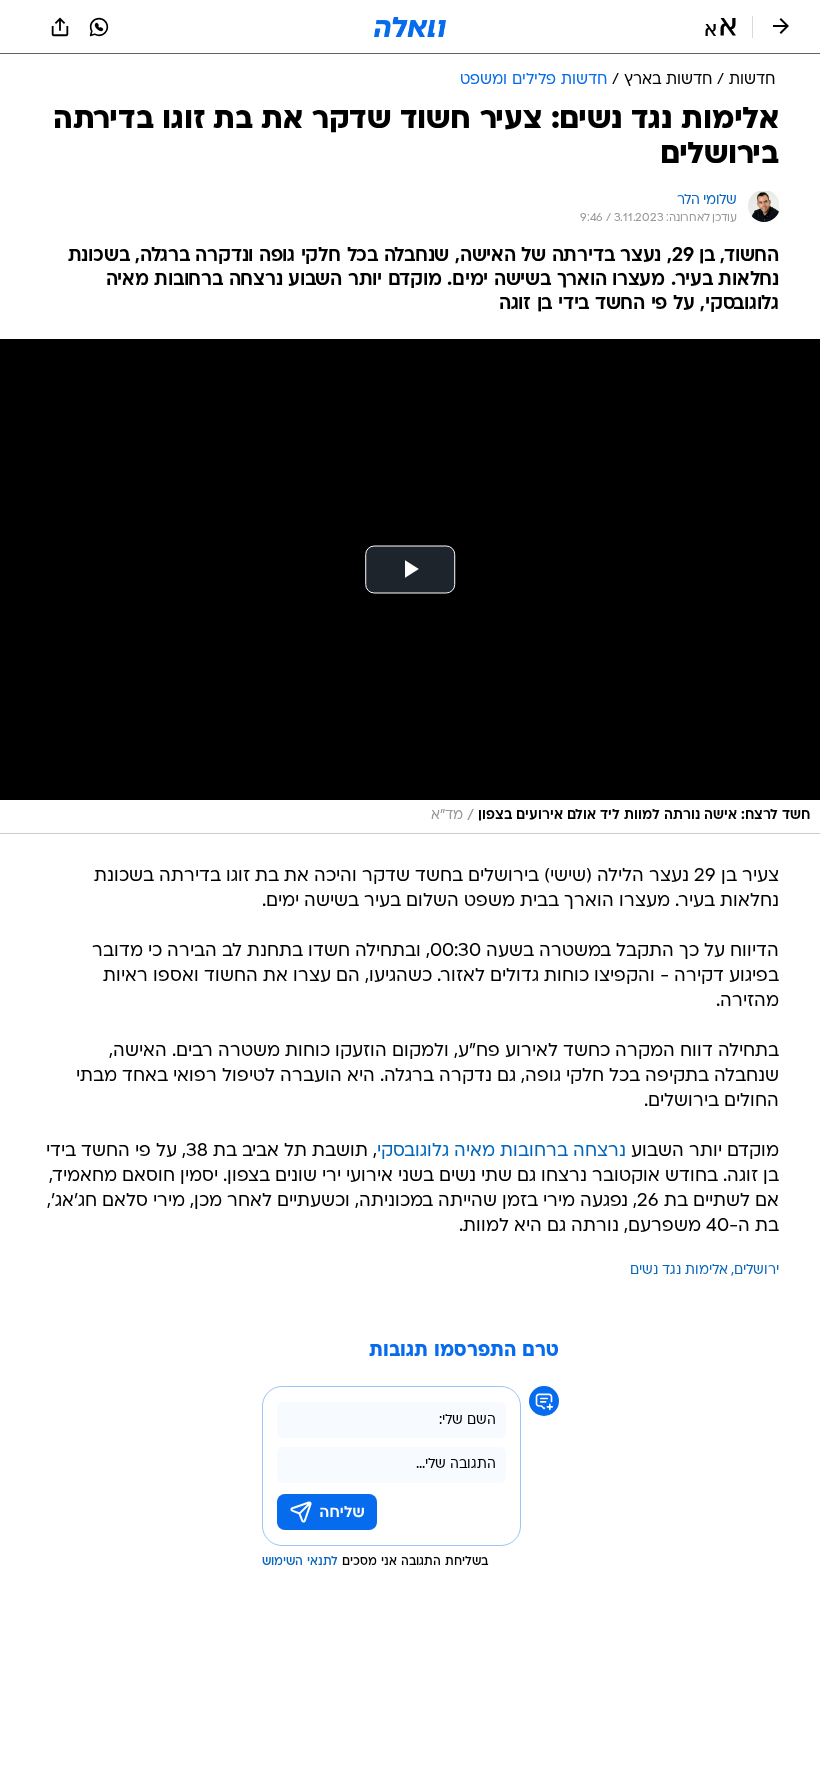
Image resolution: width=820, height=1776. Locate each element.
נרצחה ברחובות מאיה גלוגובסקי (501, 1151)
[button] (720, 27)
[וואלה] (410, 27)
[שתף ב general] (60, 27)
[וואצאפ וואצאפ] (99, 27)
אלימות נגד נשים (679, 1270)
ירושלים (756, 1270)
